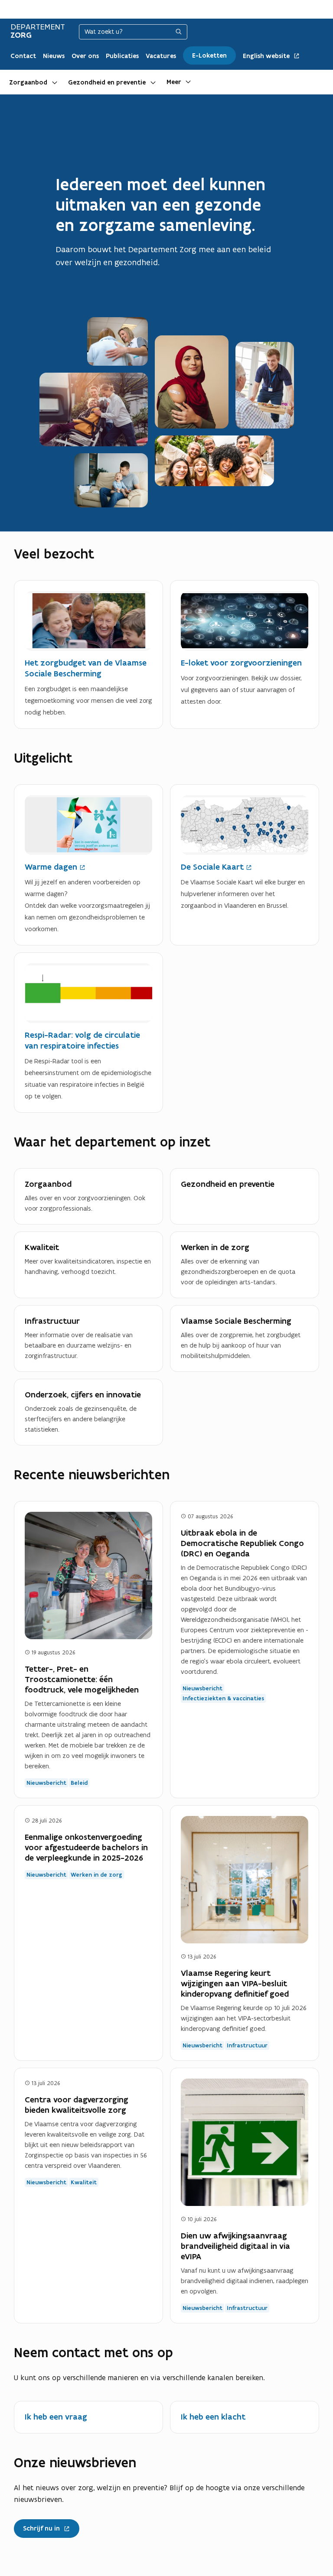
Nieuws (54, 56)
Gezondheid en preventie (107, 82)
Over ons (85, 56)
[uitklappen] (55, 82)
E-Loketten (209, 55)
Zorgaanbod (28, 82)
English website (267, 56)
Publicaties (122, 56)
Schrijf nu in (45, 2526)
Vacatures (161, 56)
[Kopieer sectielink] (104, 554)
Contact (23, 56)
